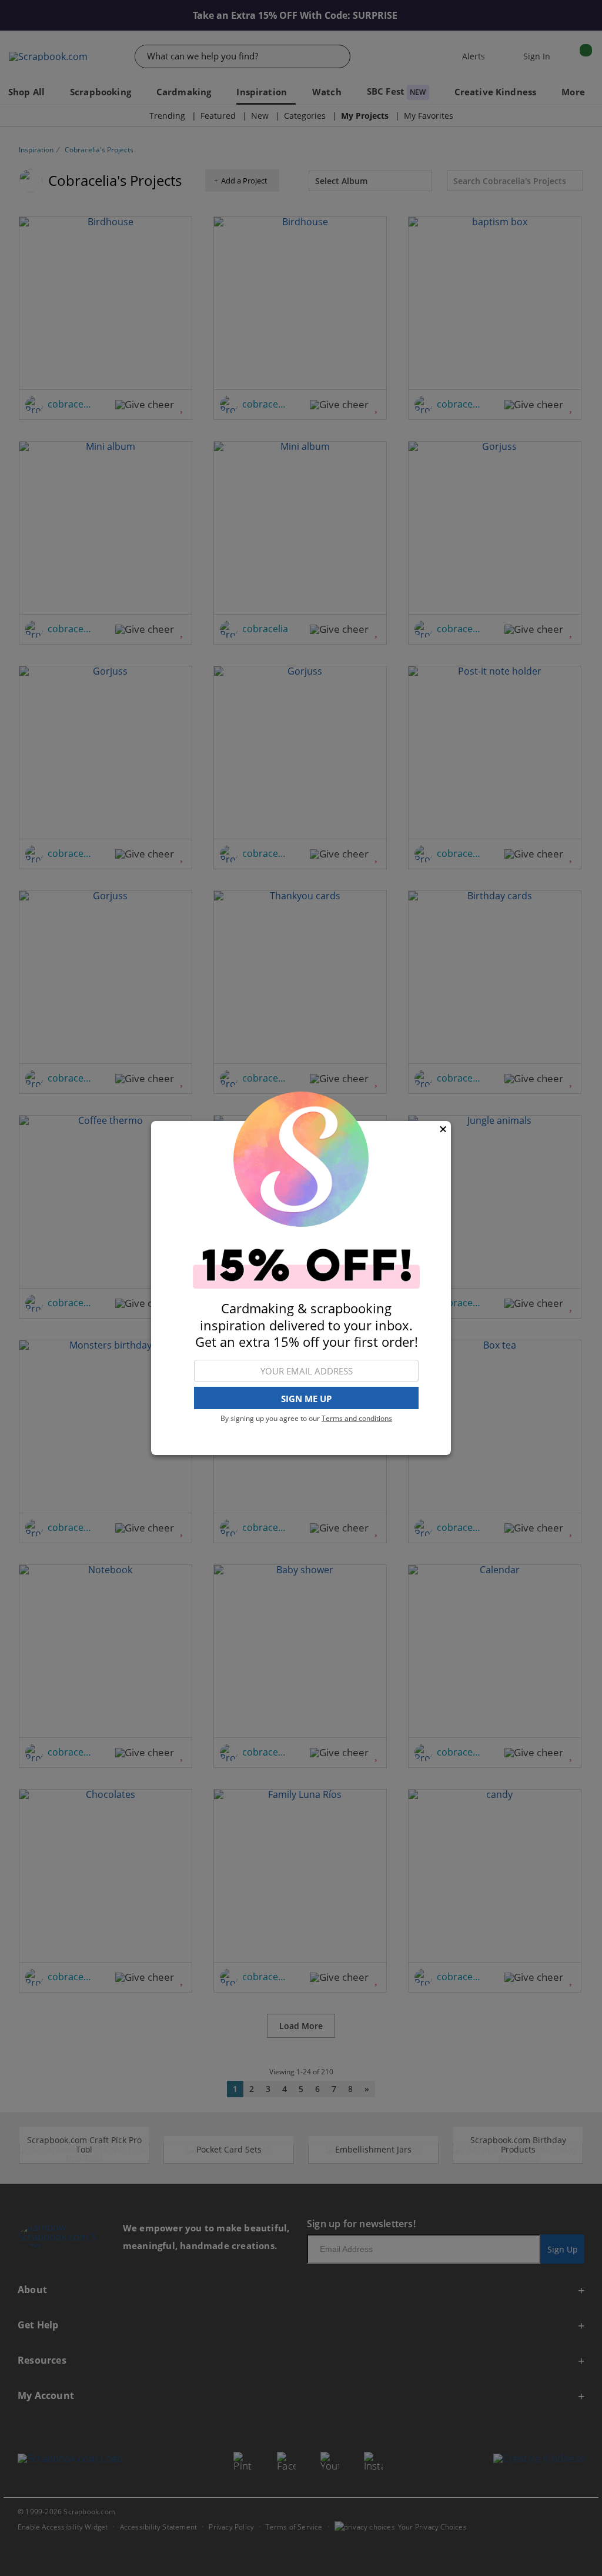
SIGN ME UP (306, 1399)
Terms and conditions (357, 1418)
